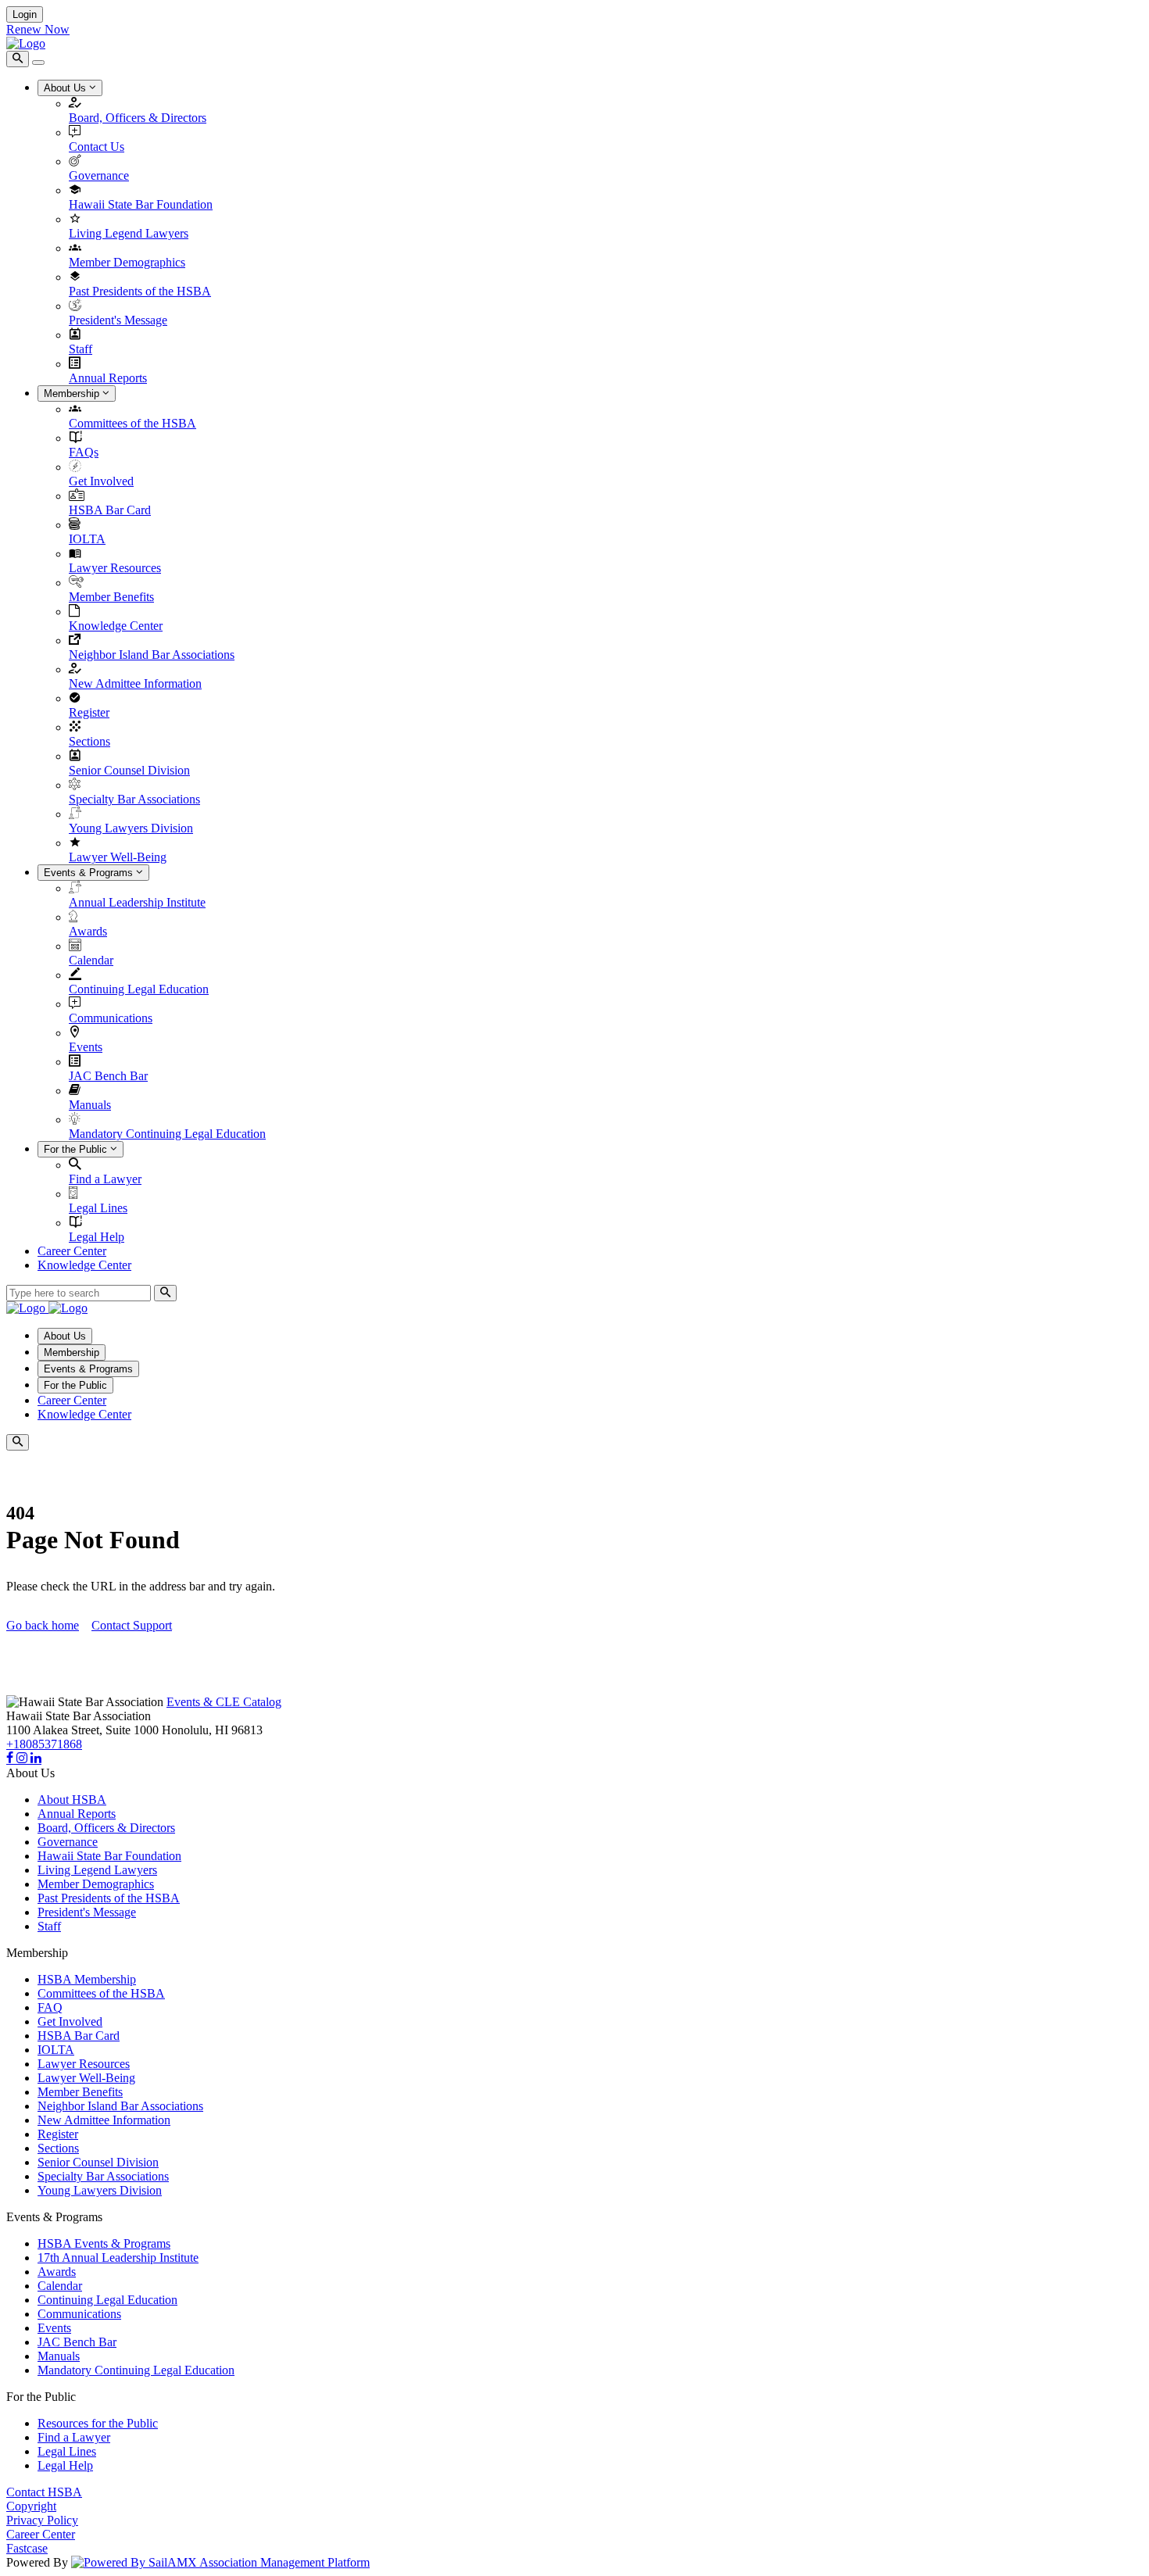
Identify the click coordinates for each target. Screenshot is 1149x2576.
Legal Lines (98, 1208)
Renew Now (38, 29)
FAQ (50, 2007)
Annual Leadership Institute (137, 902)
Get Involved (101, 481)
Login (25, 14)
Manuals (90, 1105)
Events (86, 1047)
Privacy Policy (42, 2520)
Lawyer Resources (115, 568)
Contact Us (97, 147)
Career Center (72, 1251)
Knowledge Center (116, 626)
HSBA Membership (87, 1979)
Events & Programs (90, 873)
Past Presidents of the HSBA (140, 291)
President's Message (118, 320)
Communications (111, 1018)
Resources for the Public (98, 2423)
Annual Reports (108, 378)
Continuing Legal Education (139, 989)
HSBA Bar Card (110, 510)
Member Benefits (111, 597)
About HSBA (72, 1800)
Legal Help (97, 1237)
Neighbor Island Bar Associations (152, 655)
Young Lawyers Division (131, 828)
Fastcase (27, 2548)
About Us (66, 88)
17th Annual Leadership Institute (118, 2258)
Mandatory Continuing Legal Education (167, 1134)
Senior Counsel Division (129, 770)
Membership (73, 394)
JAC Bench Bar (108, 1076)
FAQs (84, 452)
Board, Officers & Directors (138, 118)
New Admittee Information (135, 683)
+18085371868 (44, 1744)
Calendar (91, 960)
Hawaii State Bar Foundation (141, 204)
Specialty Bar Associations (134, 799)
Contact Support (132, 1625)
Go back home (43, 1625)
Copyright (31, 2506)
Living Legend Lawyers (129, 233)
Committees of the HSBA (132, 423)
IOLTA (87, 539)
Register (89, 712)
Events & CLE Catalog (224, 1702)
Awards (88, 931)
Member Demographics (127, 262)
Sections (89, 741)
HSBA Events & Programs (104, 2243)
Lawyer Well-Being (118, 857)
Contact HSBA (44, 2492)
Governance (99, 175)
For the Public (77, 1149)
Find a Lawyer (105, 1179)
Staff (81, 349)
